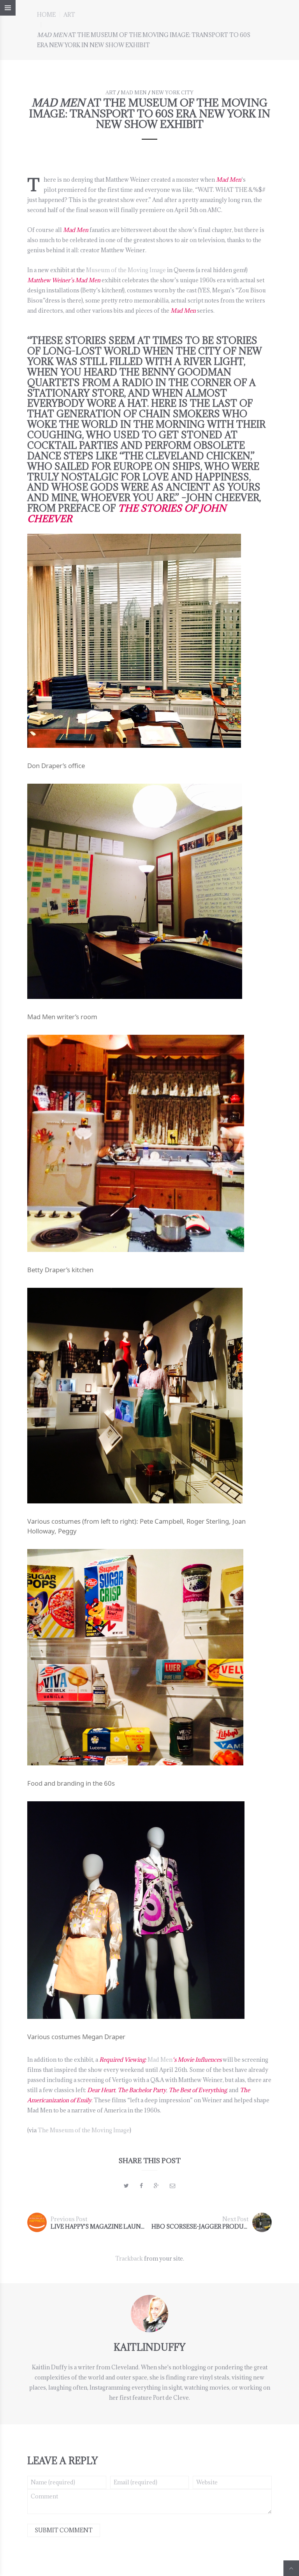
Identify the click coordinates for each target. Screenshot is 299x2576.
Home (46, 15)
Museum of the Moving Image (126, 270)
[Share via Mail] (172, 2186)
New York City (172, 92)
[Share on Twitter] (126, 2186)
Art (69, 15)
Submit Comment (64, 2530)
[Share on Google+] (156, 2186)
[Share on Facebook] (141, 2186)
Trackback (129, 2258)
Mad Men (134, 92)
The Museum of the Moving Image (84, 2130)
